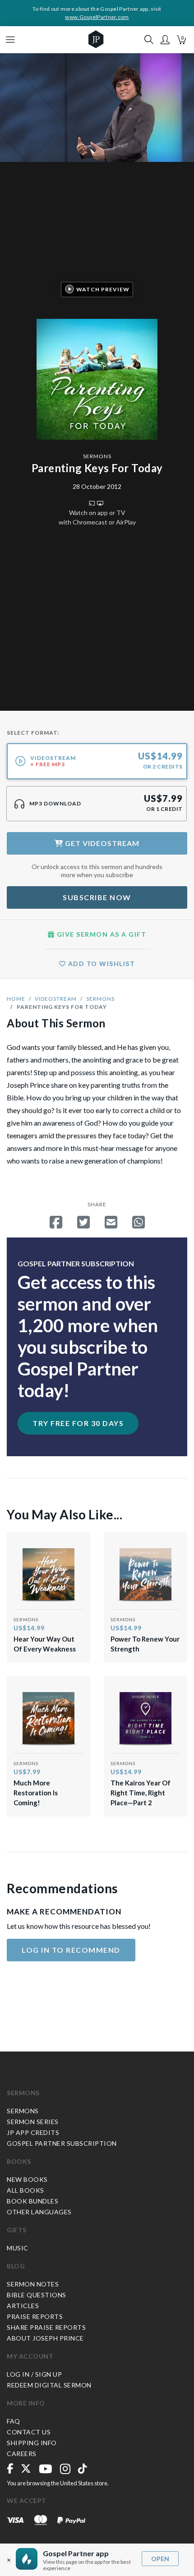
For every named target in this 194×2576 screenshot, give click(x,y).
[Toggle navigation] (10, 40)
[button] (165, 40)
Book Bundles (32, 2201)
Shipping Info (32, 2443)
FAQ (14, 2421)
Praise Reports (35, 2316)
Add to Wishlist (100, 964)
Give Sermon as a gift (100, 934)
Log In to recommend (71, 1950)
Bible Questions (37, 2295)
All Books (25, 2190)
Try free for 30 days (78, 1423)
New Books (27, 2179)
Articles (23, 2306)
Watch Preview (103, 289)
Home (16, 999)
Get (101, 843)
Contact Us (29, 2432)
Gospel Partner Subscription (62, 2143)
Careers (22, 2454)
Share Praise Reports (46, 2327)
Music (18, 2248)
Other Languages (39, 2212)
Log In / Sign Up (34, 2374)
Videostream (56, 999)
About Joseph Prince (45, 2338)
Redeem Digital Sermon (49, 2385)
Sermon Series (33, 2122)
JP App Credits (33, 2132)
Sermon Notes (33, 2284)
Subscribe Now (97, 897)
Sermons (97, 456)
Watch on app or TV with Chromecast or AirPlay (97, 517)
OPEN (160, 2559)
